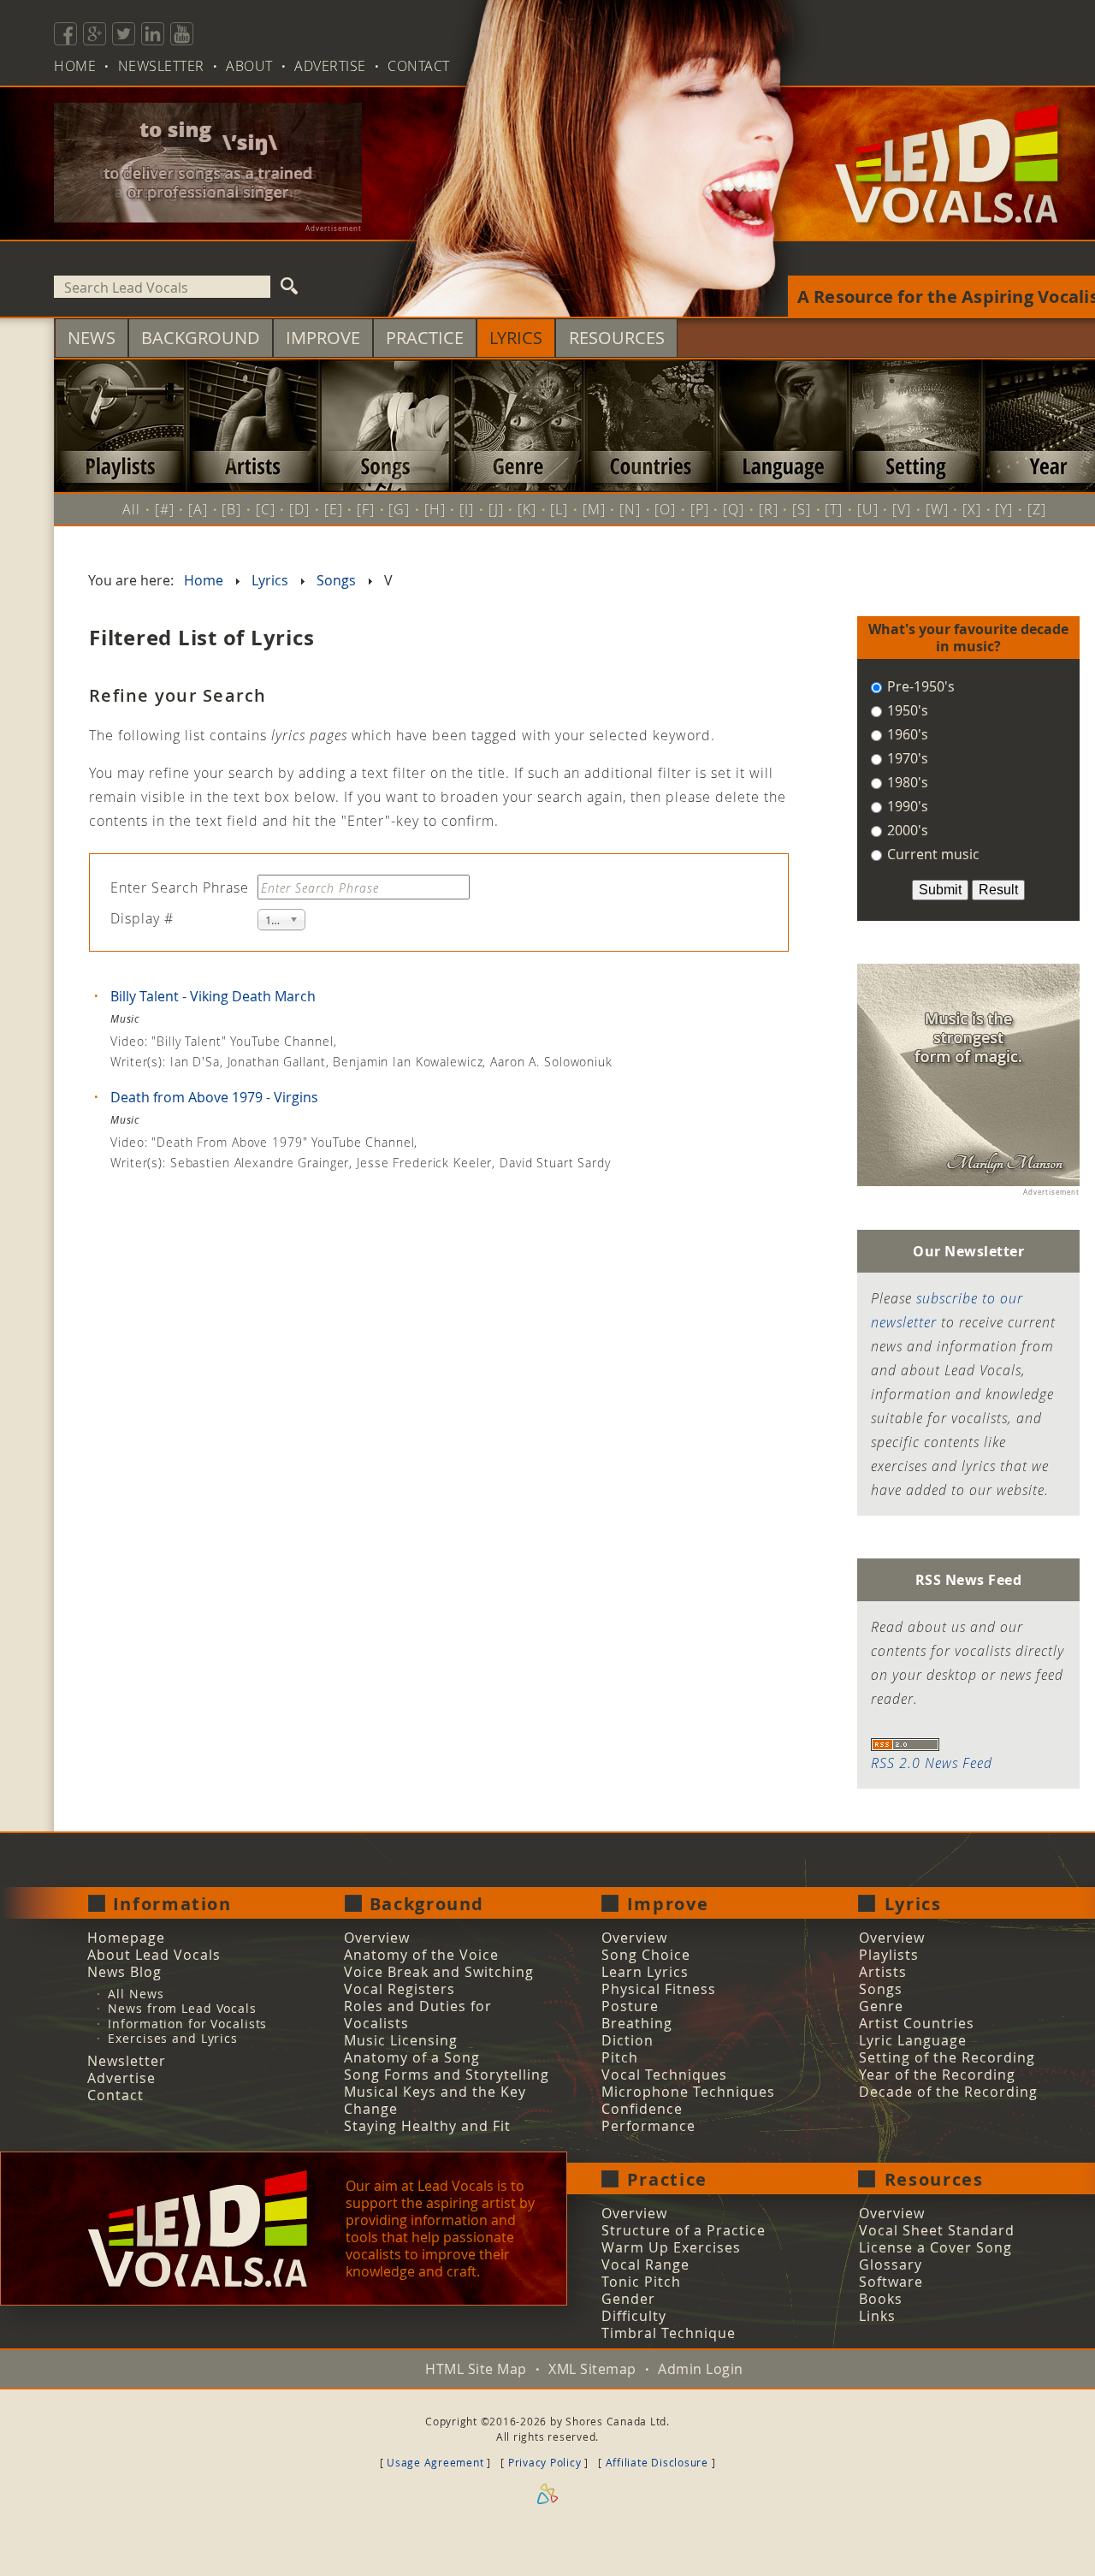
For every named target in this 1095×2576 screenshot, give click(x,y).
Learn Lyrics (645, 1972)
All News (136, 1994)
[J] (496, 509)
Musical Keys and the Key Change (435, 2100)
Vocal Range (645, 2264)
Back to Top (1015, 2534)
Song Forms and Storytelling (447, 2074)
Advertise (330, 66)
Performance (648, 2126)
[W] (937, 509)
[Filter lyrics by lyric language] (783, 426)
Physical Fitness (659, 1989)
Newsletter (161, 66)
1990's (906, 806)
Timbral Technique (669, 2333)
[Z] (1037, 509)
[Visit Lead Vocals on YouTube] (182, 34)
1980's (906, 782)
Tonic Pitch (641, 2282)
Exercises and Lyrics (173, 2038)
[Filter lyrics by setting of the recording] (916, 426)
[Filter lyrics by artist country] (651, 426)
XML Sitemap (592, 2369)
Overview (377, 1938)
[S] (802, 509)
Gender (628, 2299)
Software (891, 2282)
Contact (419, 66)
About (249, 66)
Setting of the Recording (947, 2057)
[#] (165, 509)
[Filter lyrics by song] (385, 426)
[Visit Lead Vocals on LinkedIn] (153, 34)
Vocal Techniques (664, 2074)
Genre (881, 2006)
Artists (883, 1972)
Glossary (891, 2264)
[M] (594, 509)
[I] (467, 509)
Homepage (126, 1938)
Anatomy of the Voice (421, 1955)
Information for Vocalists (187, 2024)
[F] (366, 509)
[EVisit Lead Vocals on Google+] (95, 34)
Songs (881, 1989)
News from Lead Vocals (182, 2008)
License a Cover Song (935, 2247)
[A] (198, 509)
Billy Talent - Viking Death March (211, 996)
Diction (627, 2040)
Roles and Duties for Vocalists (418, 2015)
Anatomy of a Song (412, 2057)
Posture (630, 2006)
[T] (834, 509)
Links (877, 2316)
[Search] (290, 287)
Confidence (642, 2109)
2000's (906, 830)
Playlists (889, 1955)
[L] (559, 509)
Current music (932, 854)
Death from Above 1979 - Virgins (213, 1097)
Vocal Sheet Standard (937, 2230)
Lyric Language (913, 2040)
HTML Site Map (476, 2369)
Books (881, 2299)
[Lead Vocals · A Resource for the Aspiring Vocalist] (947, 234)
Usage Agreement (435, 2462)
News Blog (124, 1972)
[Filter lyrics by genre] (518, 426)
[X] (972, 509)
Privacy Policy (545, 2462)
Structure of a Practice (684, 2230)
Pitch (620, 2057)
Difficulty (634, 2316)
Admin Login (701, 2369)
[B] (231, 509)
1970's (906, 758)
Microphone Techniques (688, 2092)
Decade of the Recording (948, 2092)
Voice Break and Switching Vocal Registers (439, 1980)
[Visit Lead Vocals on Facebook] (65, 34)
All (131, 509)
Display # (142, 918)
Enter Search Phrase (182, 887)
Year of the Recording (937, 2074)
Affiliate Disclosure (657, 2462)
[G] (399, 509)
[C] (266, 509)
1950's (906, 710)
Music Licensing (401, 2040)
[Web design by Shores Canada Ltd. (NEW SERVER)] (547, 2516)
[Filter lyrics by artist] (253, 426)
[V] (902, 509)
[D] (299, 509)
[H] (435, 509)
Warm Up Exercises (671, 2247)
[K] (527, 509)
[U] (868, 509)
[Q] (734, 509)
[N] (630, 509)
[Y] (1004, 509)
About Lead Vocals (154, 1955)
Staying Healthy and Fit (427, 2126)
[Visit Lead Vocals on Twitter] (124, 34)
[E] (334, 509)
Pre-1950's (919, 686)
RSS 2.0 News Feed (932, 1763)
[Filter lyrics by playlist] (120, 426)
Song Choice (646, 1955)
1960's (906, 734)
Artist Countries (917, 2023)
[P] (700, 509)
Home (75, 66)
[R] (769, 509)
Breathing (637, 2023)
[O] (665, 509)
